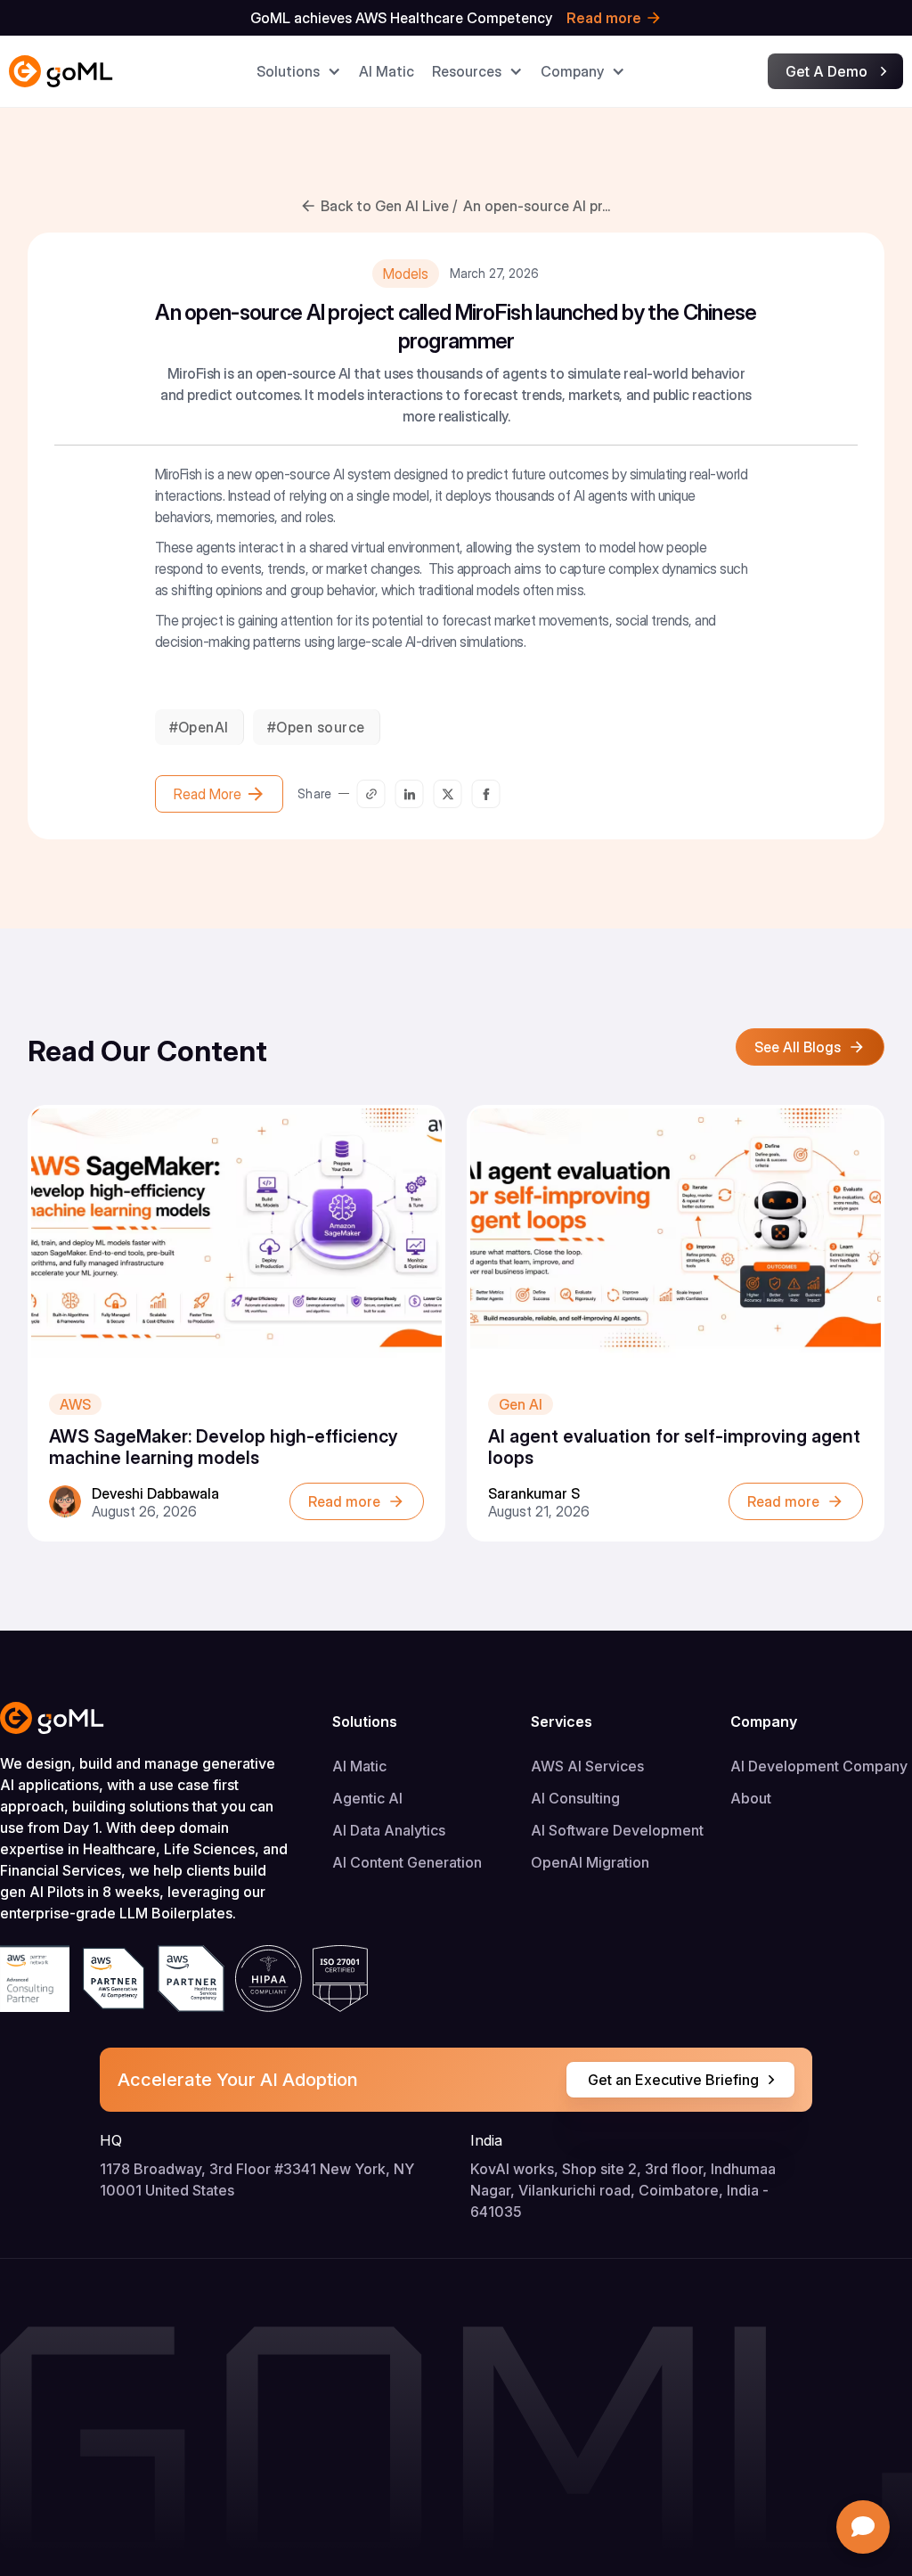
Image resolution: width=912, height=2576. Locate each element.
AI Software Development (617, 1830)
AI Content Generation (407, 1862)
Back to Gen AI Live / (389, 206)
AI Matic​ (387, 71)
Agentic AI (367, 1798)
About (751, 1798)
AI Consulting (575, 1798)
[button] (299, 71)
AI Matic (359, 1766)
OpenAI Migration (590, 1862)
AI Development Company (819, 1766)
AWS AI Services (587, 1766)
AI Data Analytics (389, 1830)
